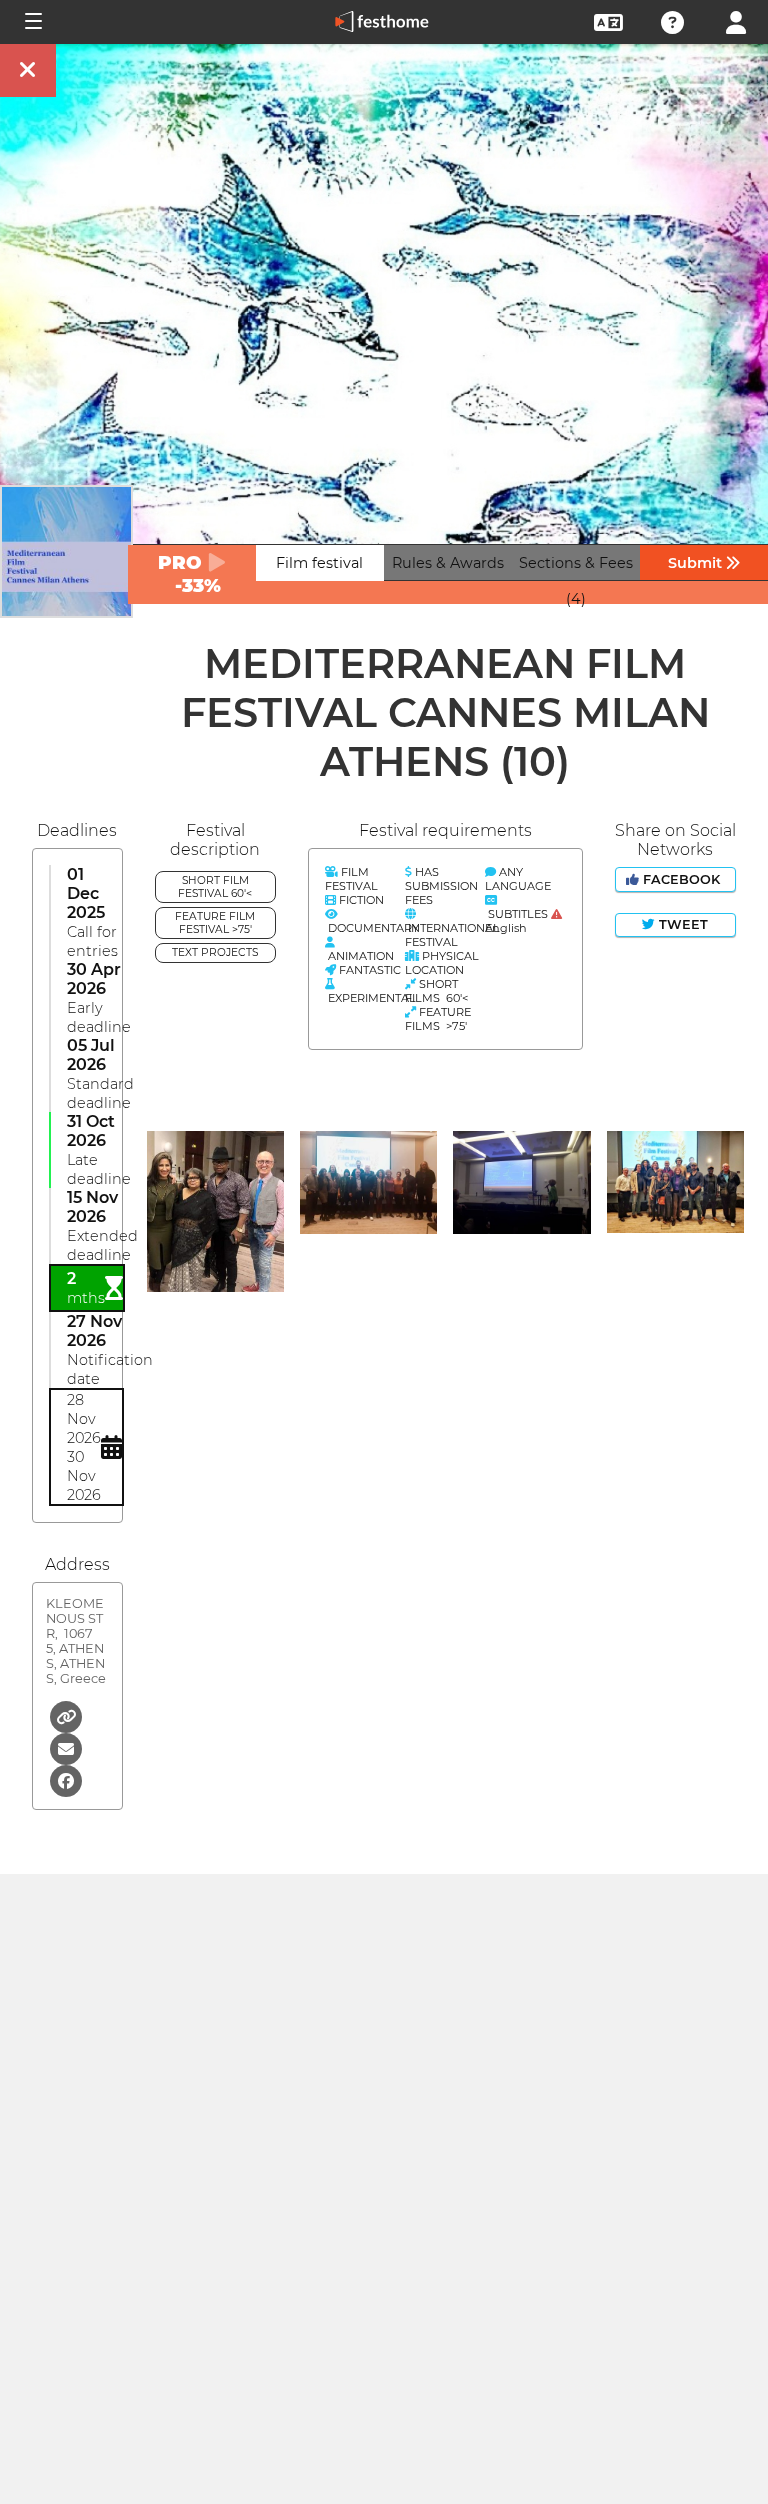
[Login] (736, 20)
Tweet (681, 924)
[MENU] (32, 22)
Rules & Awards (448, 563)
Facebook (681, 879)
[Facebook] (66, 1779)
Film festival (319, 563)
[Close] (28, 70)
